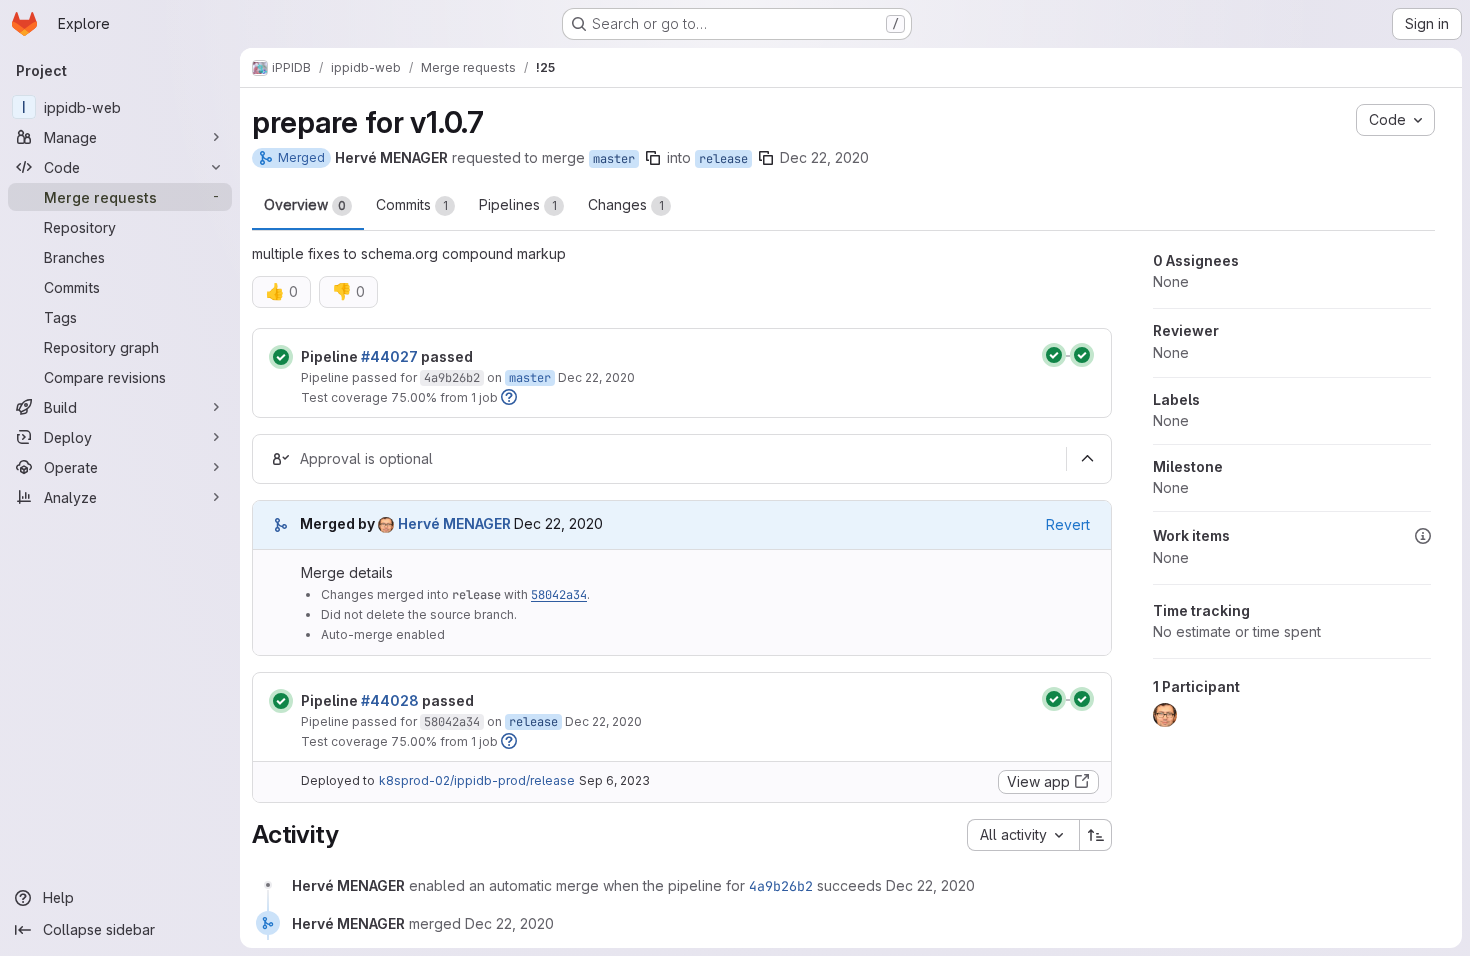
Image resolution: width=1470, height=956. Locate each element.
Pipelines (518, 204)
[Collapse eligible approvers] (1087, 459)
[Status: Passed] (281, 357)
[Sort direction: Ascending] (1096, 835)
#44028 (390, 700)
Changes (626, 204)
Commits (412, 204)
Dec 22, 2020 (824, 157)
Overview (305, 204)
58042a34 (559, 595)
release (723, 159)
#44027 (389, 356)
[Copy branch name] (653, 158)
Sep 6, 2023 (614, 780)
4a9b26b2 (452, 378)
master (614, 159)
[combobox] (1023, 835)
